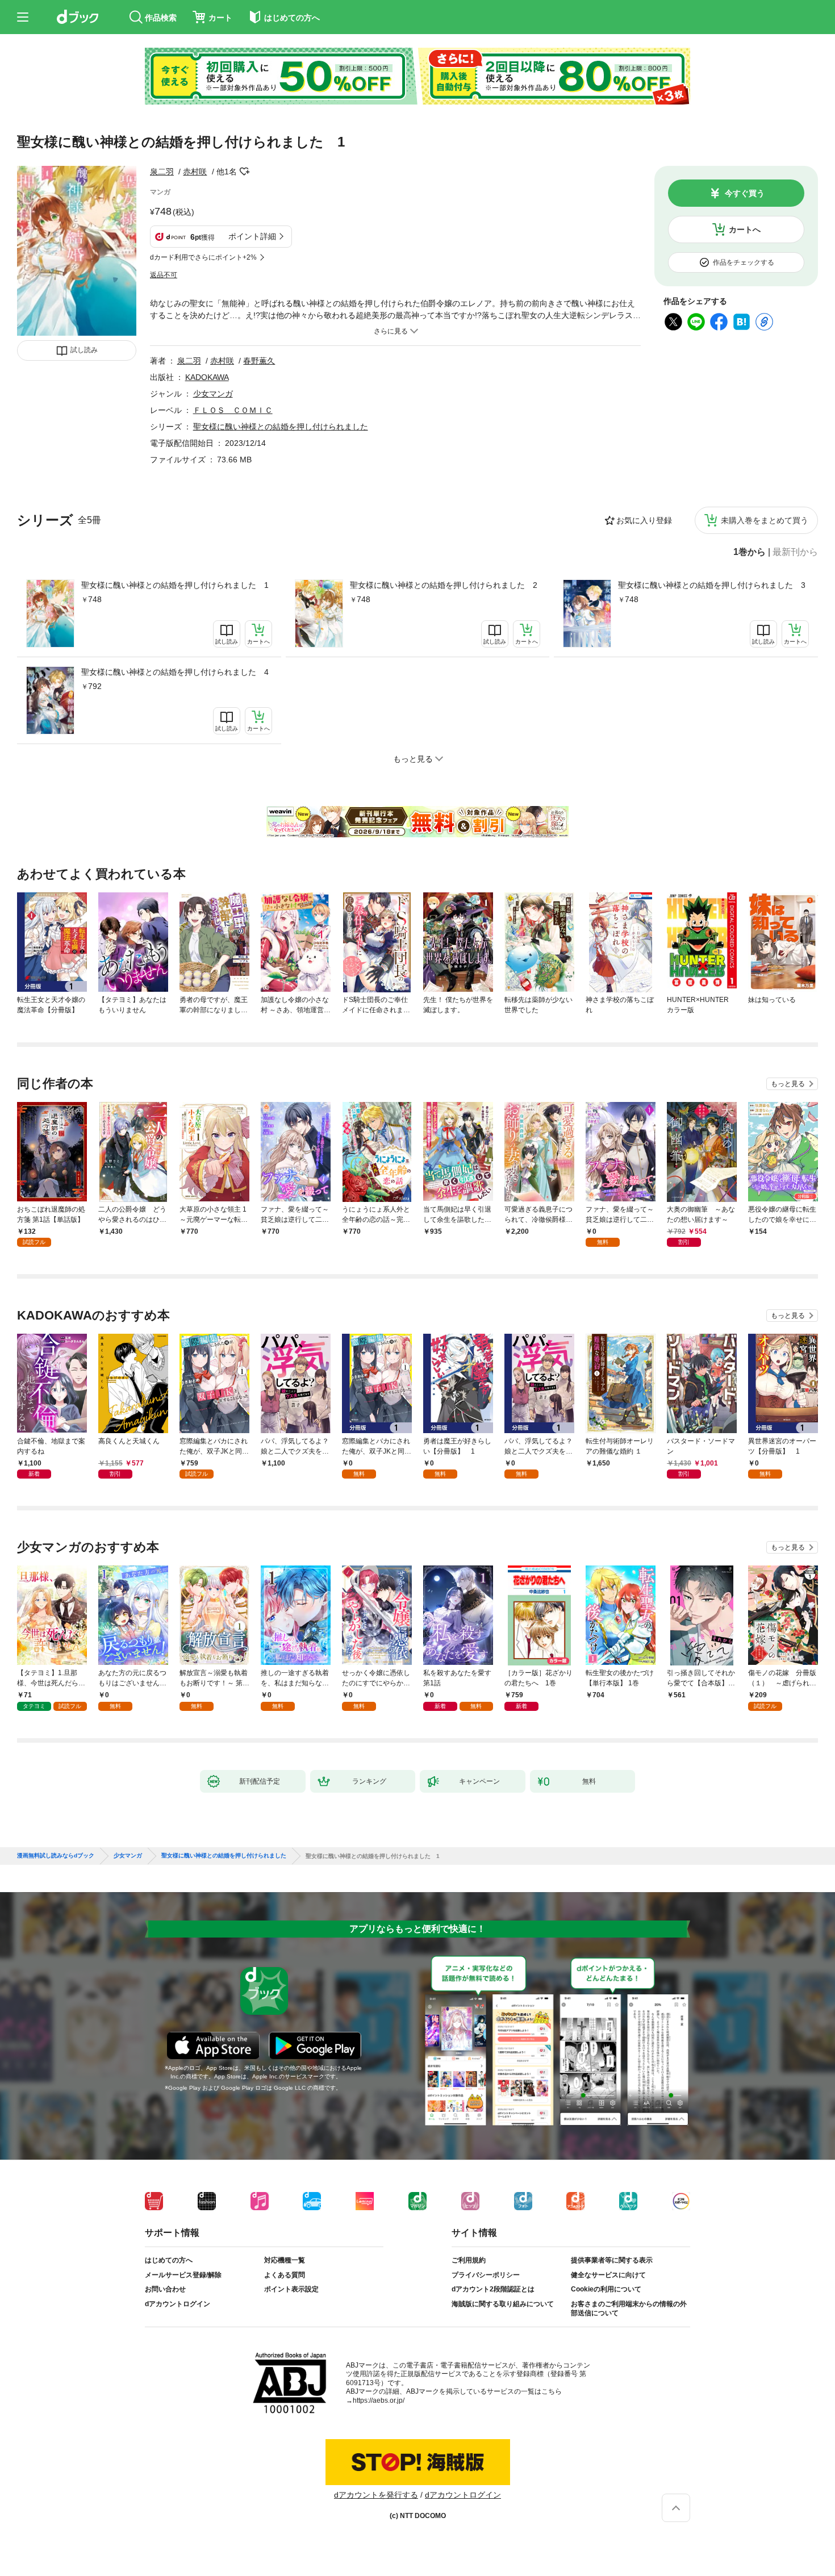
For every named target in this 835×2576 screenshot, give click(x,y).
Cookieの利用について (606, 2289)
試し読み (84, 350)
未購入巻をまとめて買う (765, 520)
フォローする (245, 172)
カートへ (745, 229)
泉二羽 (162, 172)
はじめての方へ (169, 2260)
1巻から (750, 552)
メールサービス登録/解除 (183, 2275)
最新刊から (795, 552)
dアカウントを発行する (376, 2495)
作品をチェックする (744, 262)
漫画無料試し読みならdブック (56, 1856)
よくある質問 (285, 2275)
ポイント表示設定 (291, 2289)
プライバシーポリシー (486, 2275)
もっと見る (788, 1084)
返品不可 (164, 275)
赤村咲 (195, 172)
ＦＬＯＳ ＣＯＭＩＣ (233, 410)
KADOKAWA (207, 377)
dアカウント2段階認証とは (493, 2289)
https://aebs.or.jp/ (379, 2400)
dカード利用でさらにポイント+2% (203, 257)
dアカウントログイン (178, 2304)
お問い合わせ (165, 2289)
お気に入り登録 (644, 520)
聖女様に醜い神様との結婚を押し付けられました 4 (175, 672)
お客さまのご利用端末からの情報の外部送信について (629, 2308)
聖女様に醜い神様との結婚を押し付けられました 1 (175, 585)
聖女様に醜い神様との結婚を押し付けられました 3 (712, 585)
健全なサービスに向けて (608, 2275)
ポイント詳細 (252, 236)
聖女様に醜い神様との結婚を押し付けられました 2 (444, 585)
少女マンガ (213, 394)
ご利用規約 (469, 2260)
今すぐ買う (745, 193)
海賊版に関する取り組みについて (503, 2304)
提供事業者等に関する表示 (612, 2260)
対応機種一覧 (285, 2260)
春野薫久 (259, 361)
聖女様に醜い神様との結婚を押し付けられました (281, 427)
